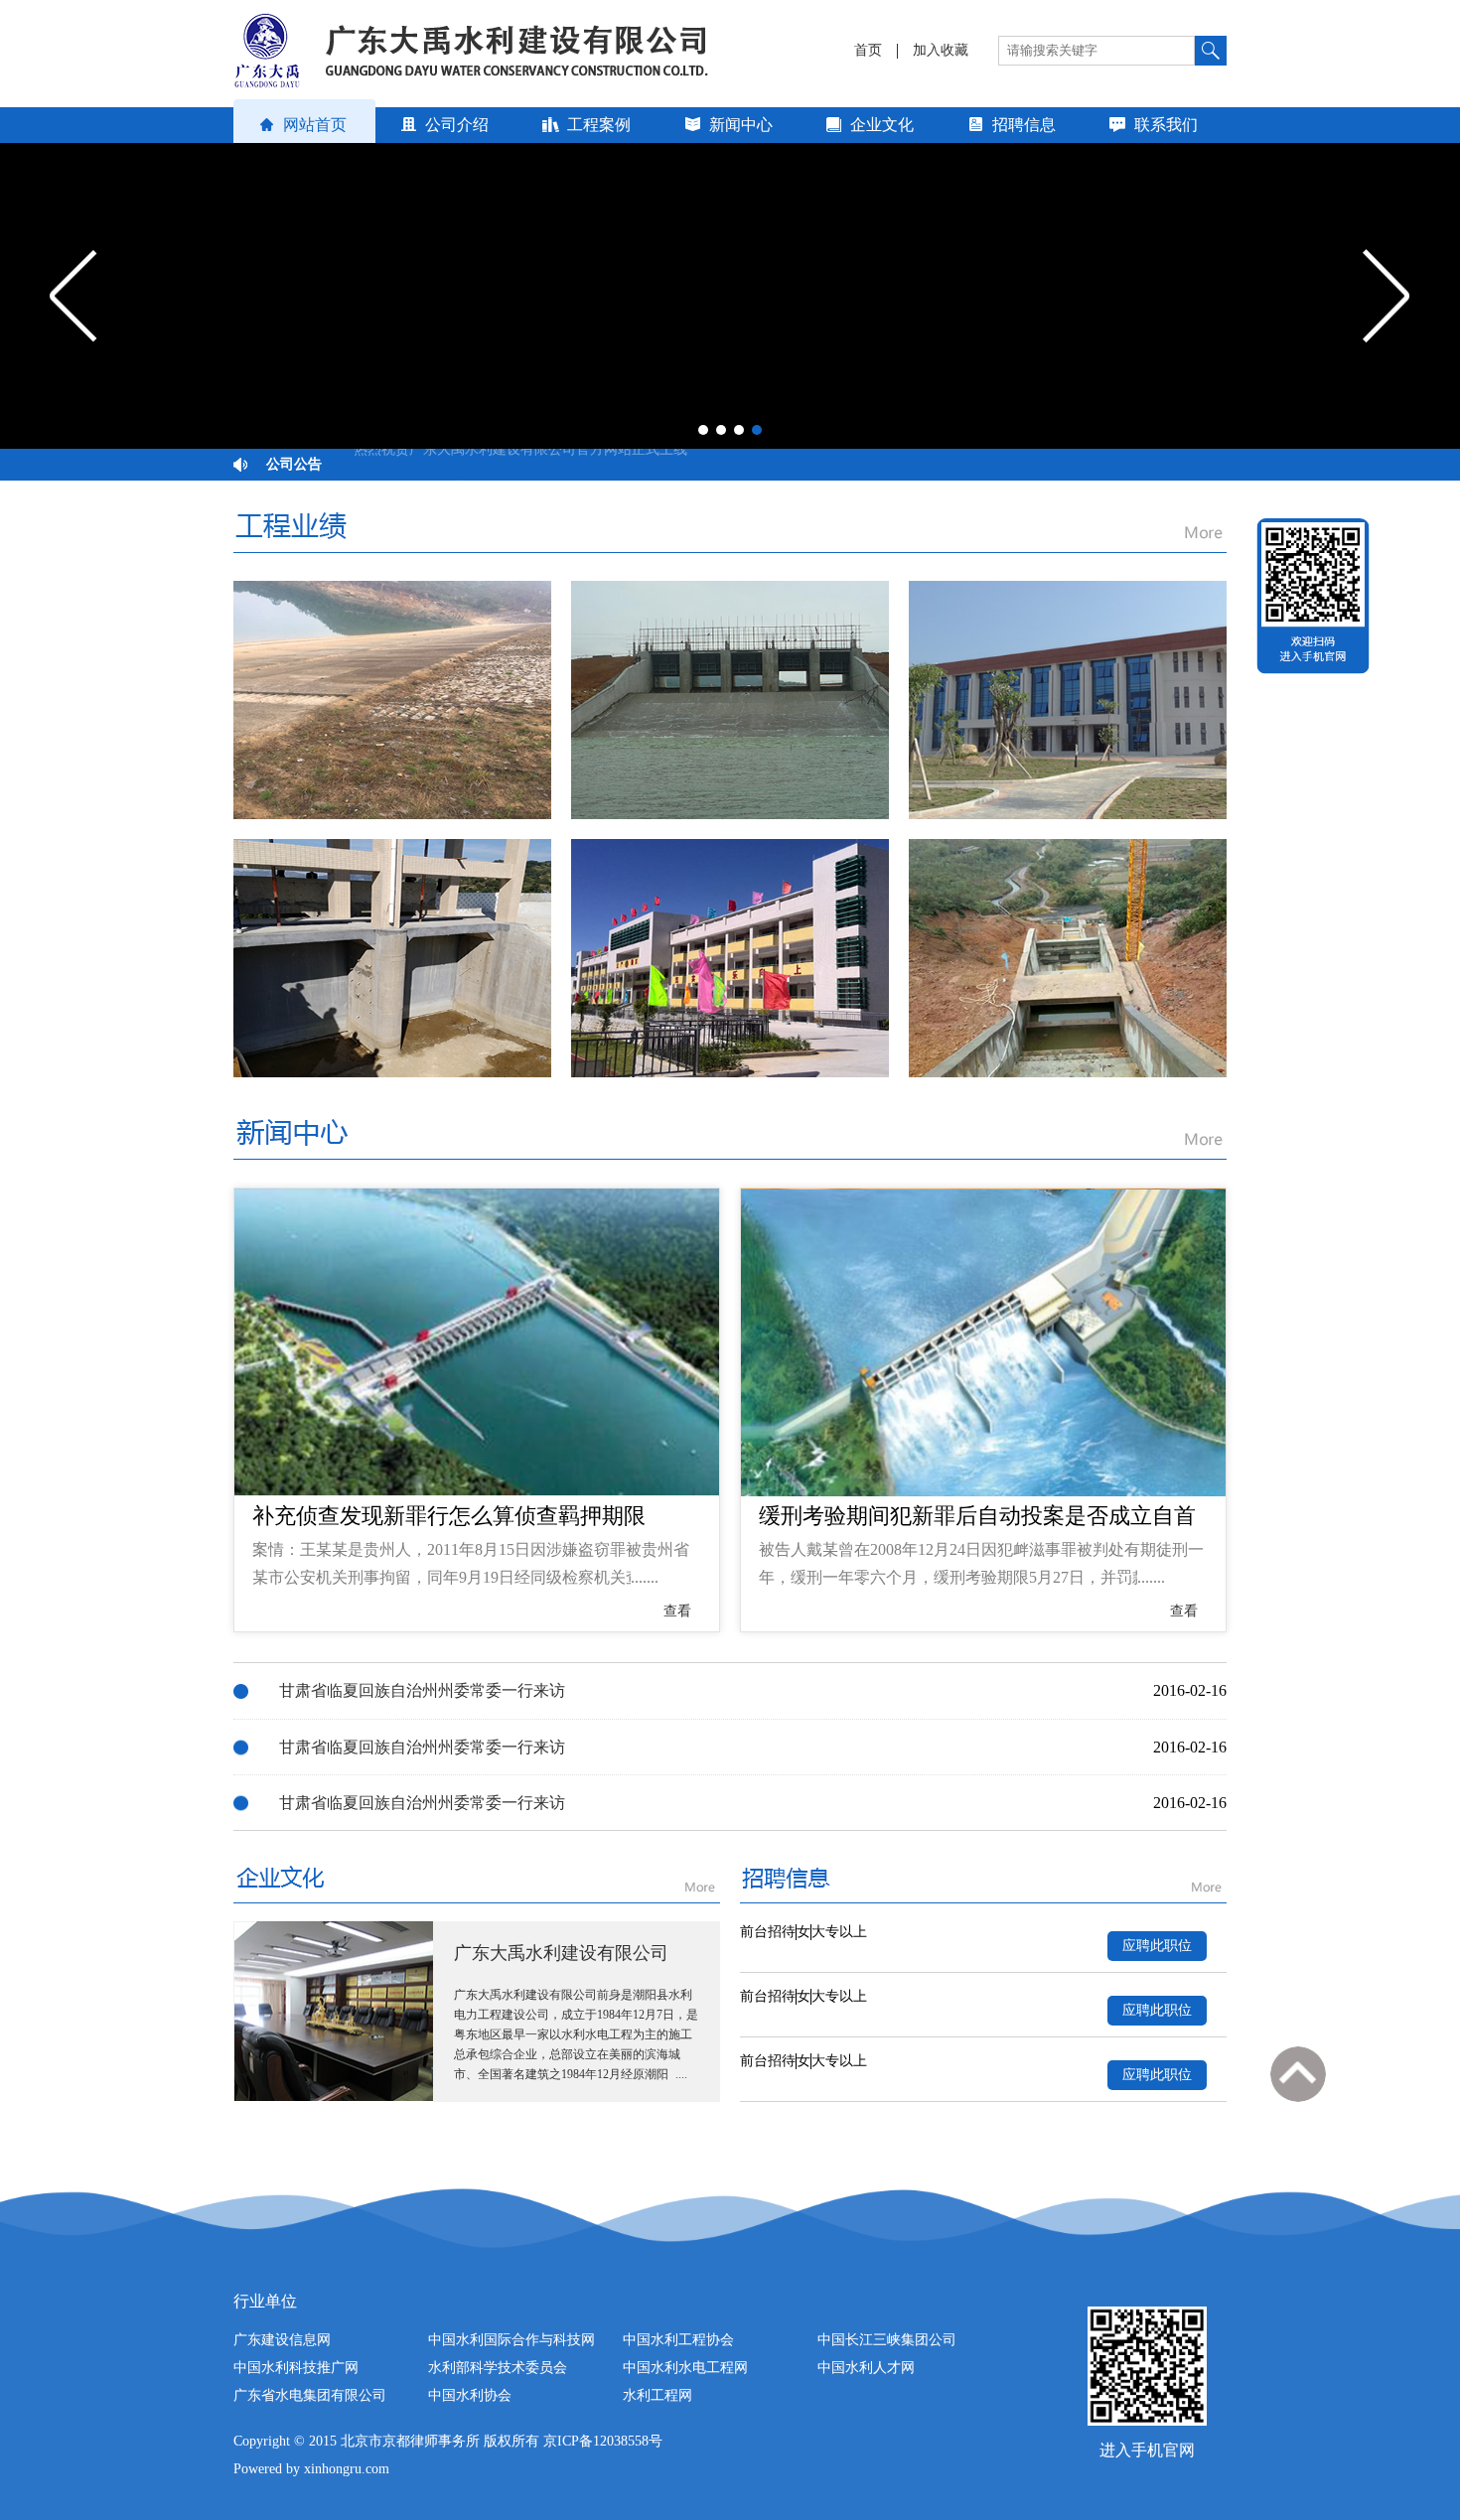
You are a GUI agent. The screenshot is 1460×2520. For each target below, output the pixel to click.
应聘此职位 (1157, 1946)
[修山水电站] (392, 700)
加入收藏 (941, 51)
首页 (868, 51)
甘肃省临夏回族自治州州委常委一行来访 (422, 1690)
